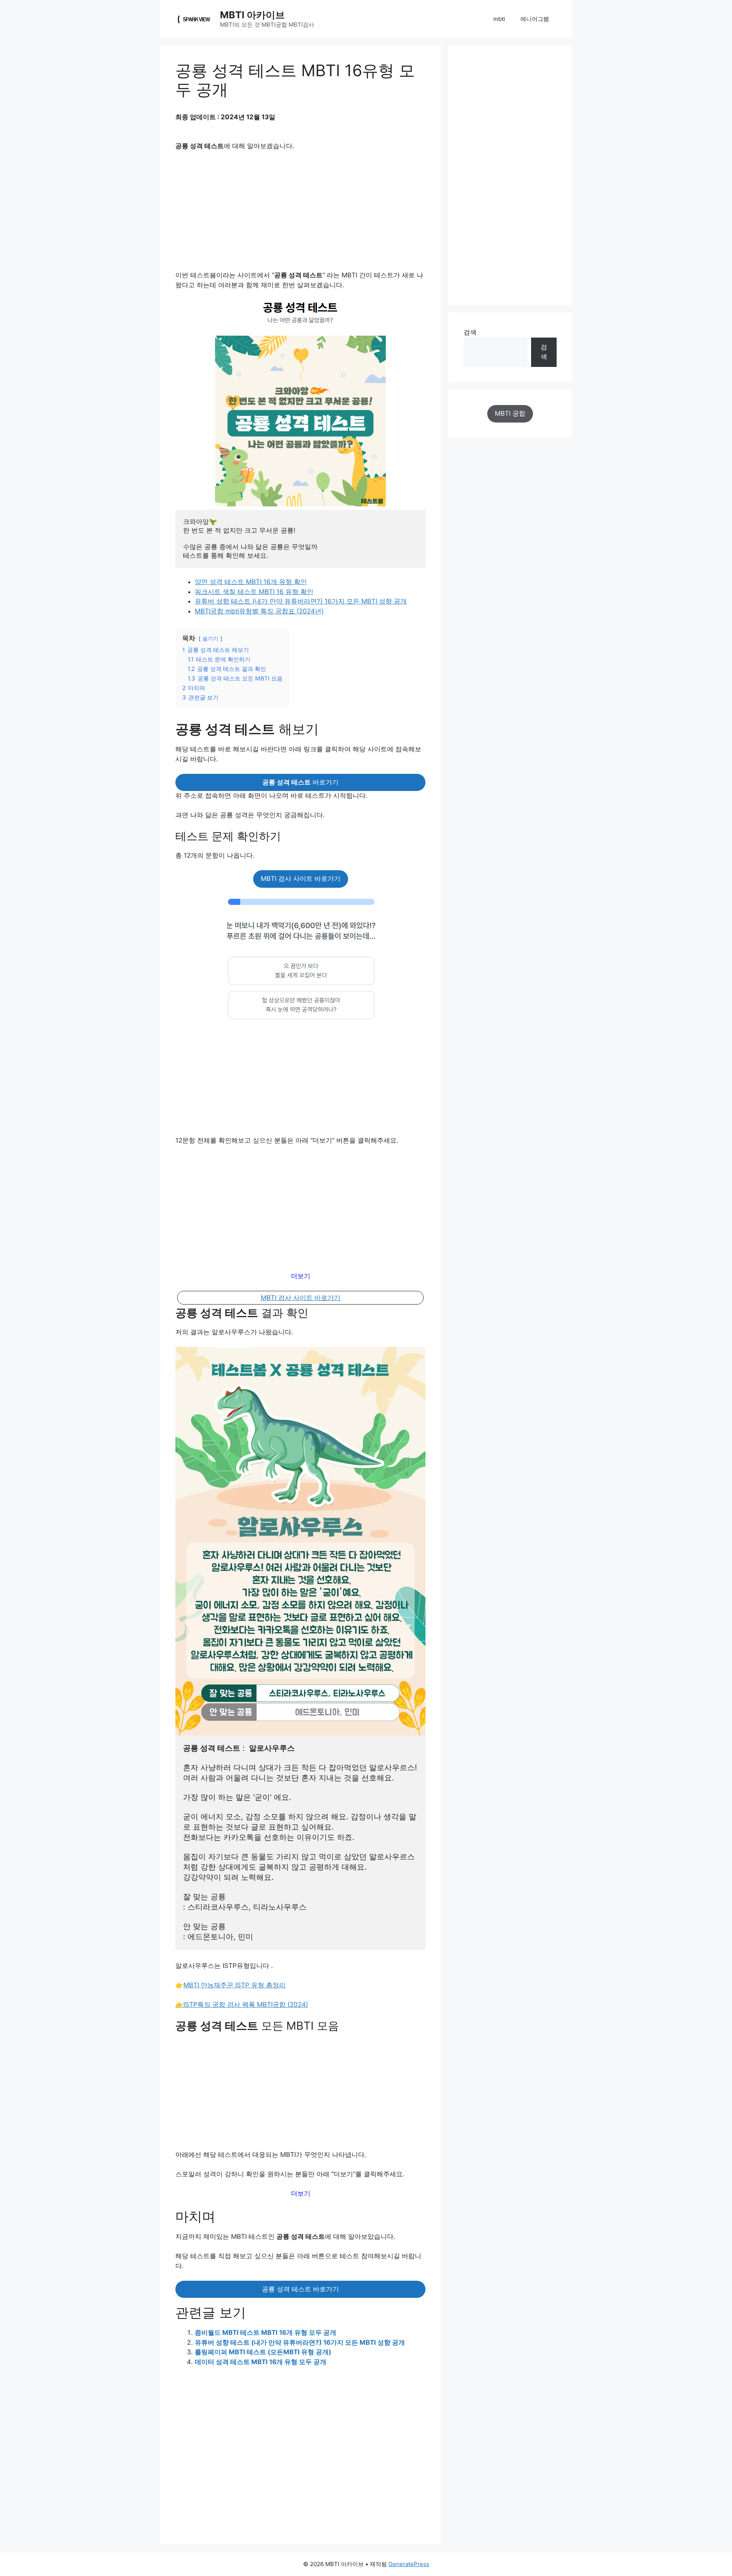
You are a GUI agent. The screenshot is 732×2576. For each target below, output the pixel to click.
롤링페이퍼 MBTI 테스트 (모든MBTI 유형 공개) (263, 2352)
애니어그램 (535, 19)
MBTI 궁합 (510, 413)
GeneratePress (409, 2564)
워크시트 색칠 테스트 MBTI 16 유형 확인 (254, 592)
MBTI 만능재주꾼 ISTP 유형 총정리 (234, 1985)
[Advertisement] (300, 214)
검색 (470, 332)
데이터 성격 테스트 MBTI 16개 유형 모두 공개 (261, 2362)
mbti (499, 19)
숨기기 (210, 639)
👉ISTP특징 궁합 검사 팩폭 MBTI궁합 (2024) (242, 2004)
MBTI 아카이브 (252, 15)
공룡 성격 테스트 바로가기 (300, 2289)
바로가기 (300, 782)
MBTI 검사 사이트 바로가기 (301, 879)
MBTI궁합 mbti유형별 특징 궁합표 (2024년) (259, 611)
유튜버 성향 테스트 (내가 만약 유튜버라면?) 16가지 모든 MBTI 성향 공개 (301, 601)
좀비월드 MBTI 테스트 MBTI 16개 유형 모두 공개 (266, 2333)
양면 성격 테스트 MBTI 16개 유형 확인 (251, 582)
